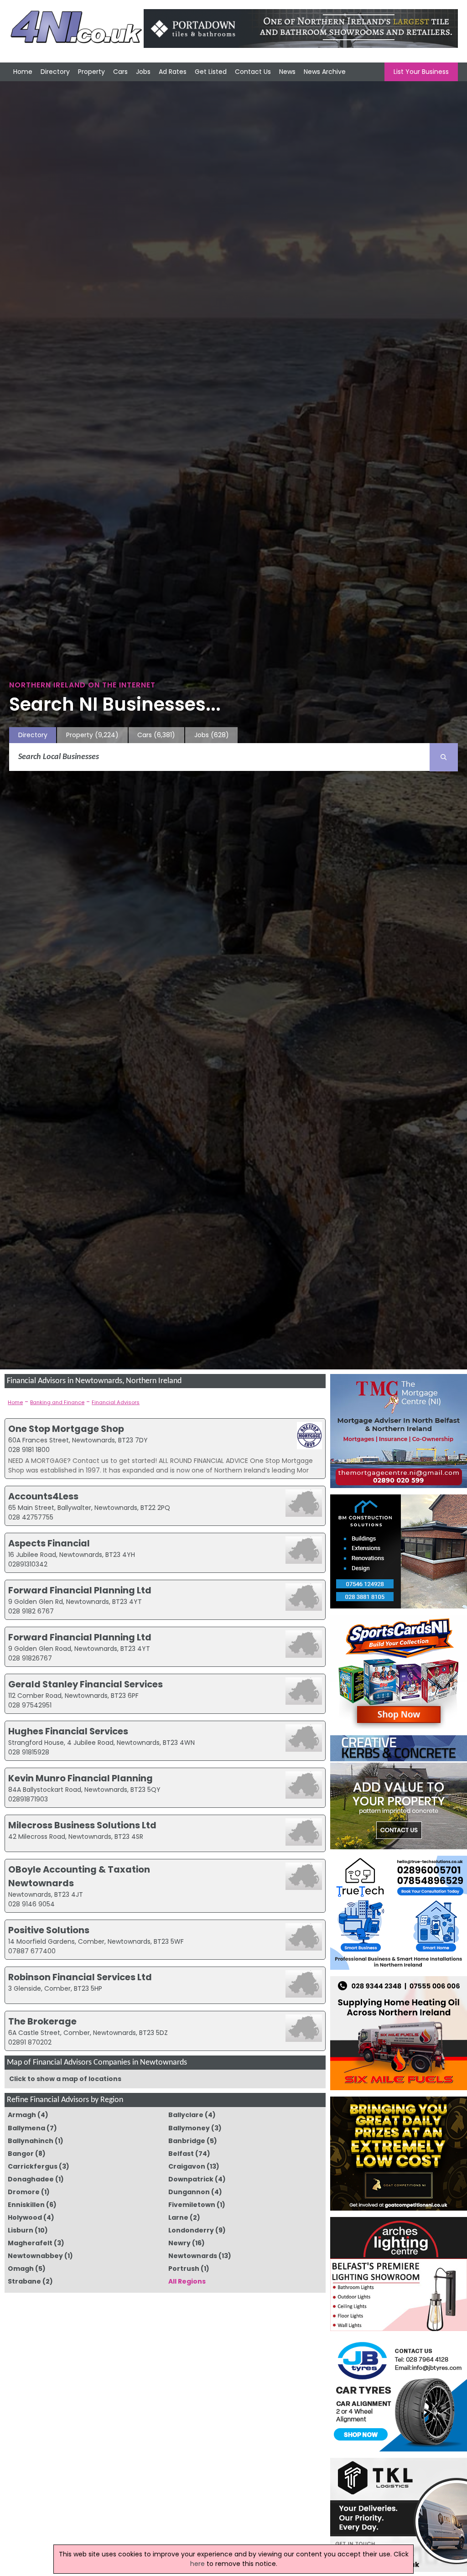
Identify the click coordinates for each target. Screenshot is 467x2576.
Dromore (24, 2192)
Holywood (25, 2217)
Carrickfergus (33, 2166)
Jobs (143, 72)
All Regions (187, 2281)
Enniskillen (26, 2205)
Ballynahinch (31, 2141)
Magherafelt (30, 2243)
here (197, 2564)
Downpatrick (191, 2179)
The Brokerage (42, 2021)
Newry (179, 2243)
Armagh (22, 2115)
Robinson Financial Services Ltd (80, 1977)
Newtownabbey (35, 2256)
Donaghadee (31, 2179)
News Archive (325, 72)
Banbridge (187, 2141)
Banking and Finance (57, 1402)
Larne (178, 2217)
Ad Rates (173, 72)
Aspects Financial (49, 1543)
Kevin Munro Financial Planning (80, 1778)
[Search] (444, 757)
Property (91, 72)
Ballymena (26, 2128)
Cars (120, 72)
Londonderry (191, 2230)
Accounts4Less (43, 1496)
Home (23, 72)
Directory (55, 72)
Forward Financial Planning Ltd (80, 1590)
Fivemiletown (192, 2205)
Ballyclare (186, 2115)
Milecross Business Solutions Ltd (82, 1825)
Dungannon (189, 2192)
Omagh (21, 2269)
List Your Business (421, 72)
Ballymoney (189, 2128)
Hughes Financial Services (68, 1731)
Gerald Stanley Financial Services (86, 1684)
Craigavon (187, 2166)
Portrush (184, 2269)
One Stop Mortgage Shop (66, 1429)
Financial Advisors (116, 1402)
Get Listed (211, 72)
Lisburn (21, 2230)
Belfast (181, 2154)
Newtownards (193, 2256)
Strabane (24, 2281)
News (287, 72)
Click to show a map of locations (65, 2079)
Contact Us (253, 72)
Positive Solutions (49, 1930)
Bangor (21, 2154)
